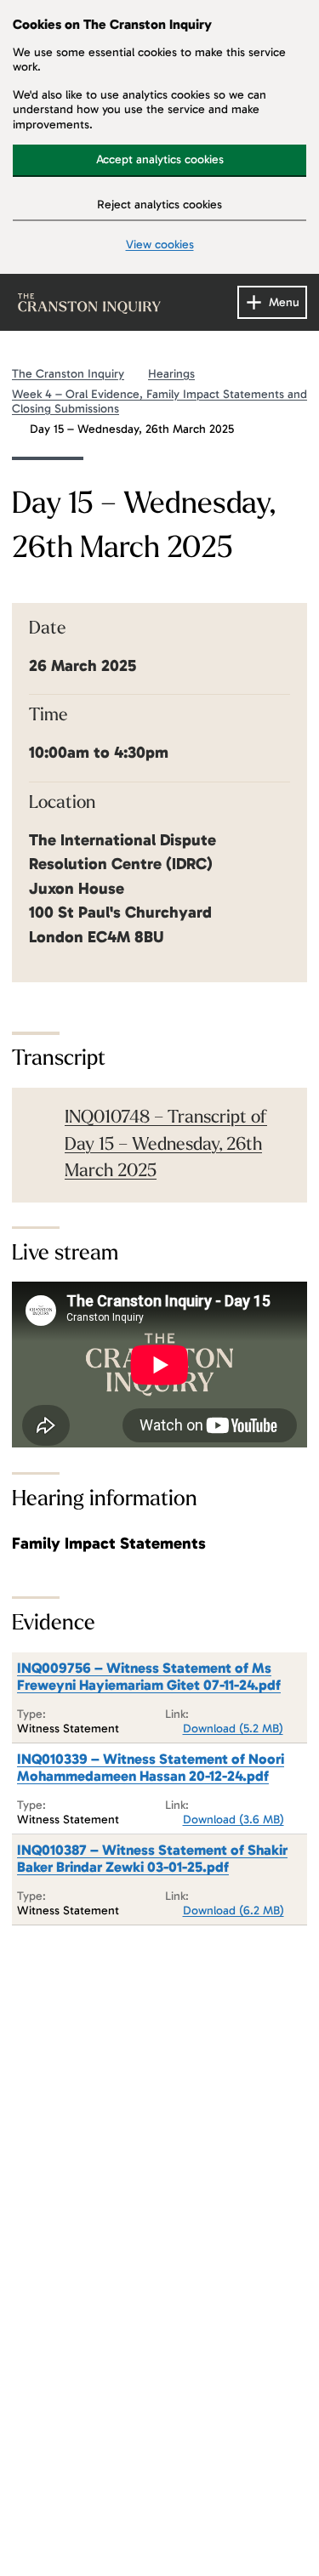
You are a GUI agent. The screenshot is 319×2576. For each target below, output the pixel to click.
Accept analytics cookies (160, 159)
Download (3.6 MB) (234, 1820)
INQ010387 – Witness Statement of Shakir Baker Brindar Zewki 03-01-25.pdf (152, 1858)
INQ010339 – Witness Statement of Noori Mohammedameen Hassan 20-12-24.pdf (151, 1767)
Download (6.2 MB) (234, 1911)
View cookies (160, 245)
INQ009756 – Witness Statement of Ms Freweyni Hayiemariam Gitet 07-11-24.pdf (149, 1676)
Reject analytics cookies (159, 205)
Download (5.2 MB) (233, 1729)
